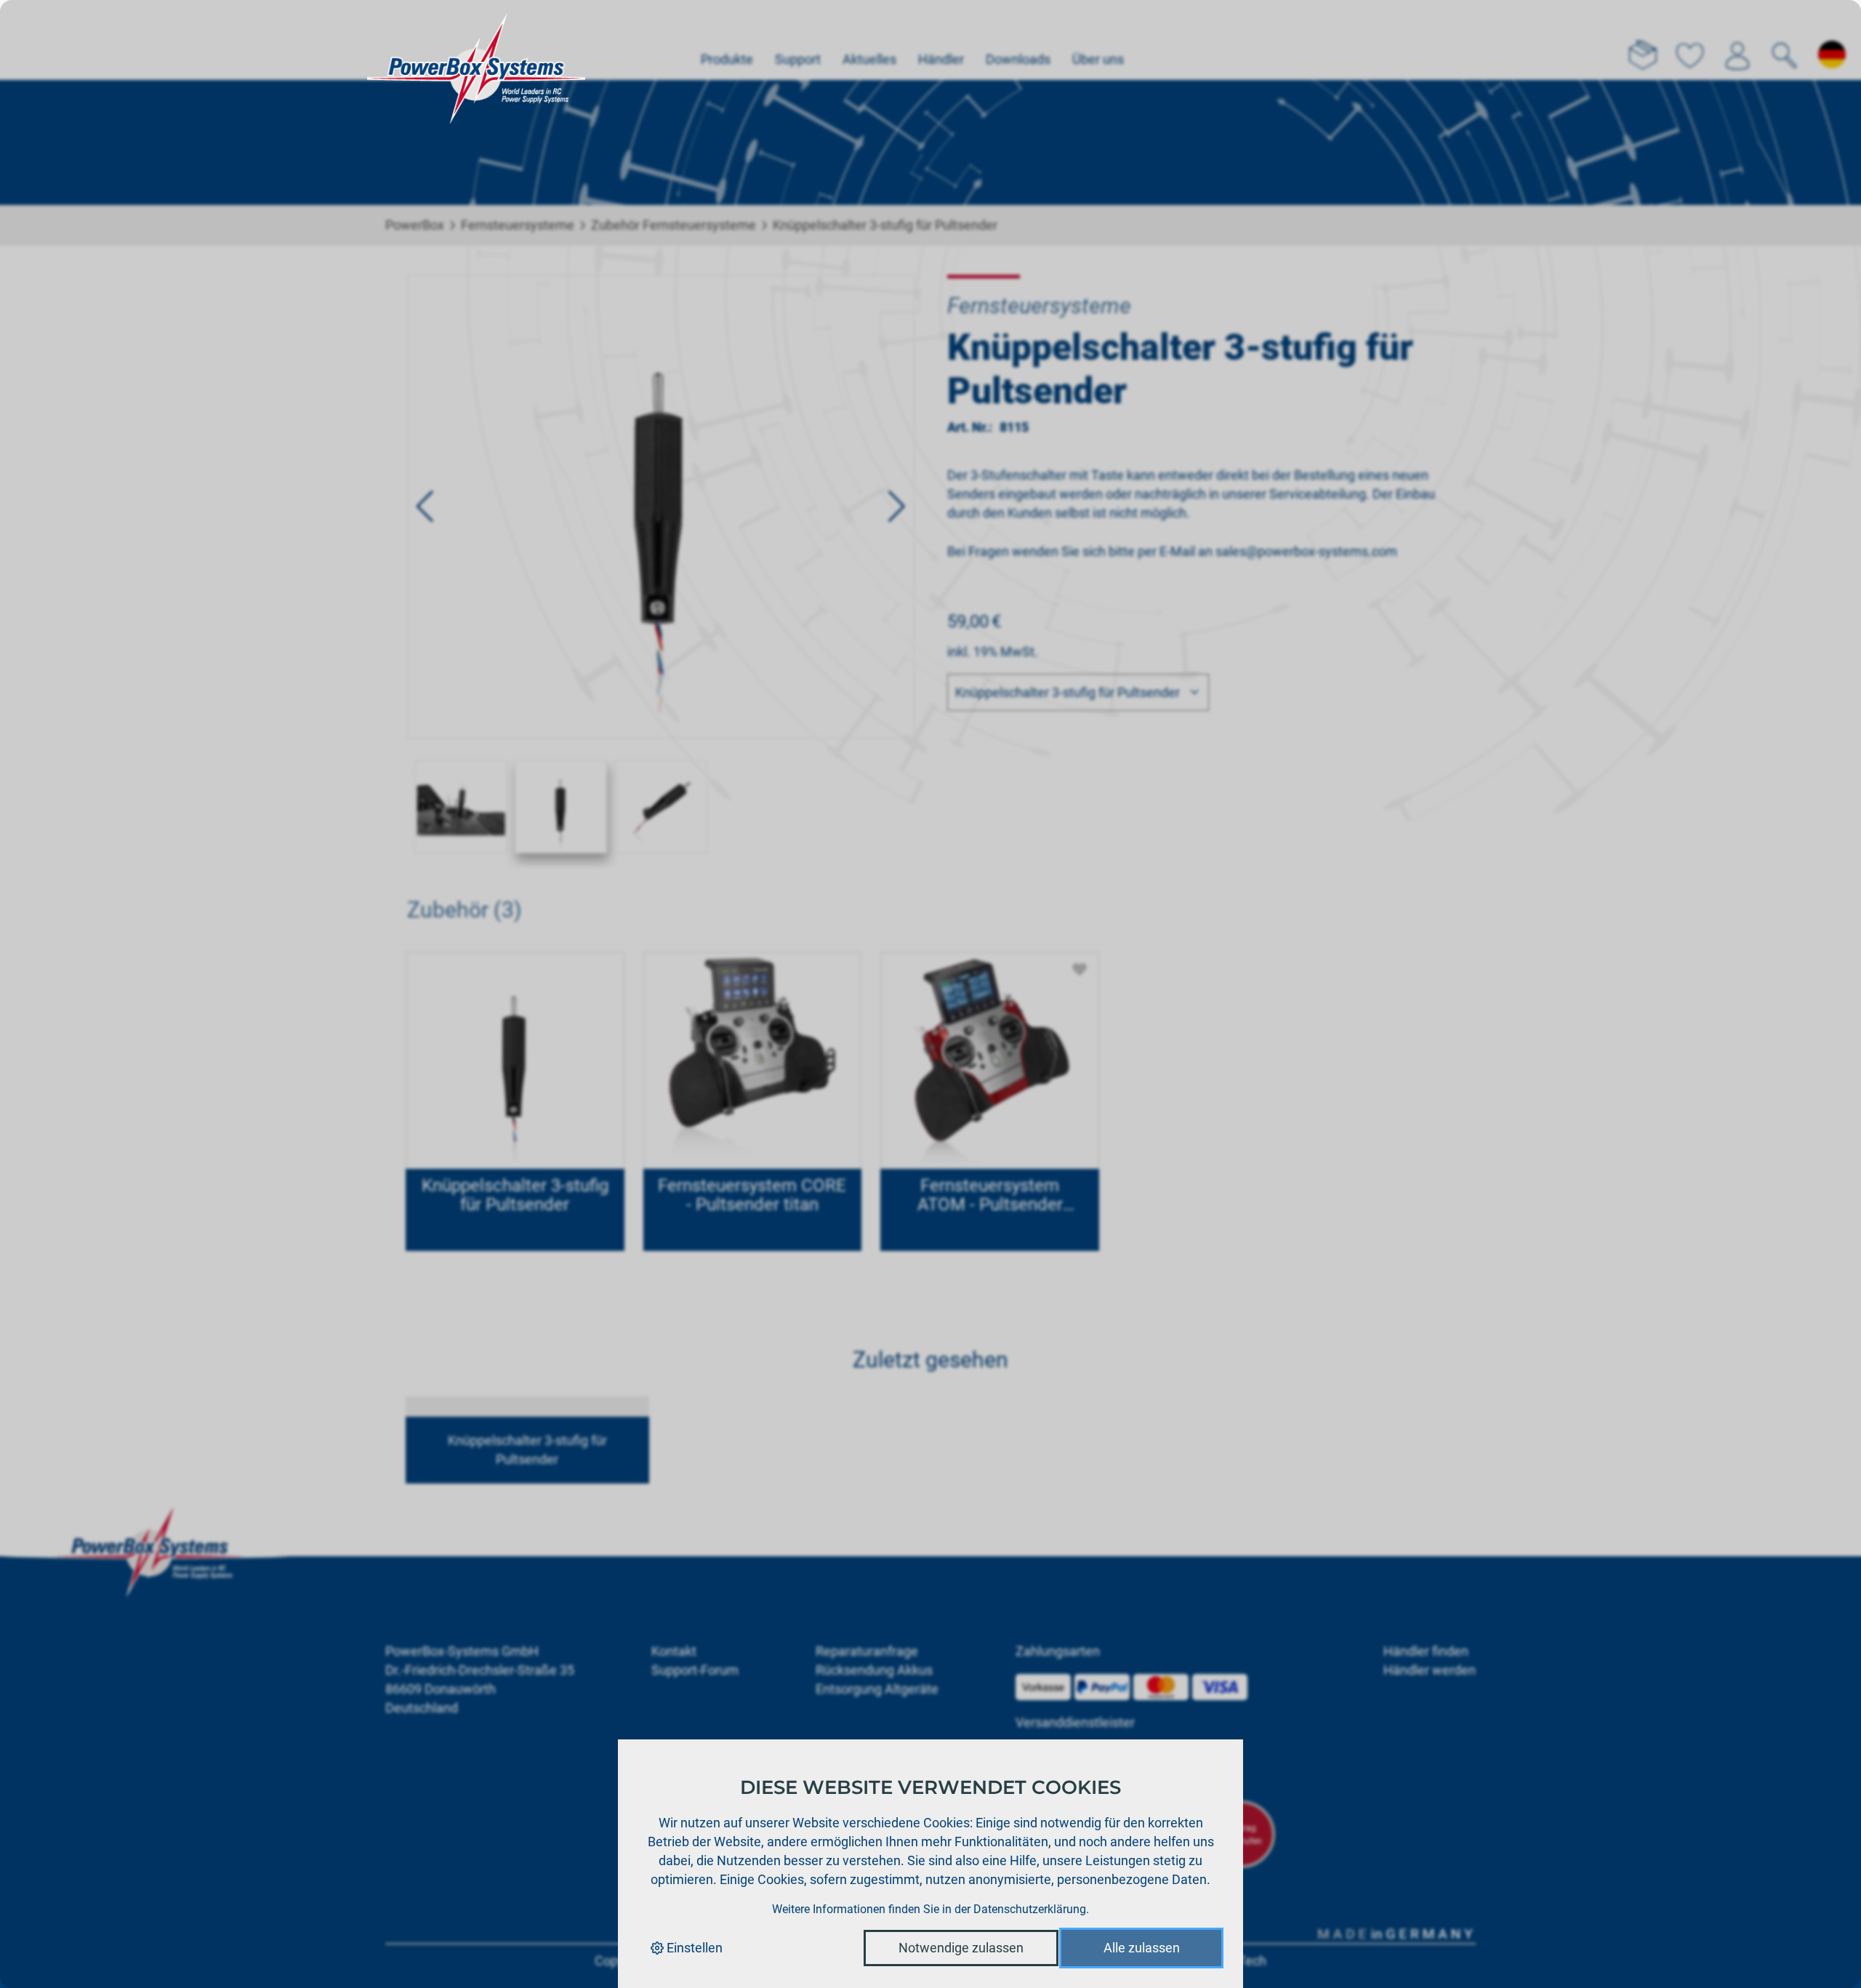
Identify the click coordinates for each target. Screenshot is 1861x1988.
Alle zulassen (1142, 1948)
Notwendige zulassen (961, 1948)
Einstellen (693, 1948)
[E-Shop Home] (476, 40)
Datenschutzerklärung (1030, 1909)
